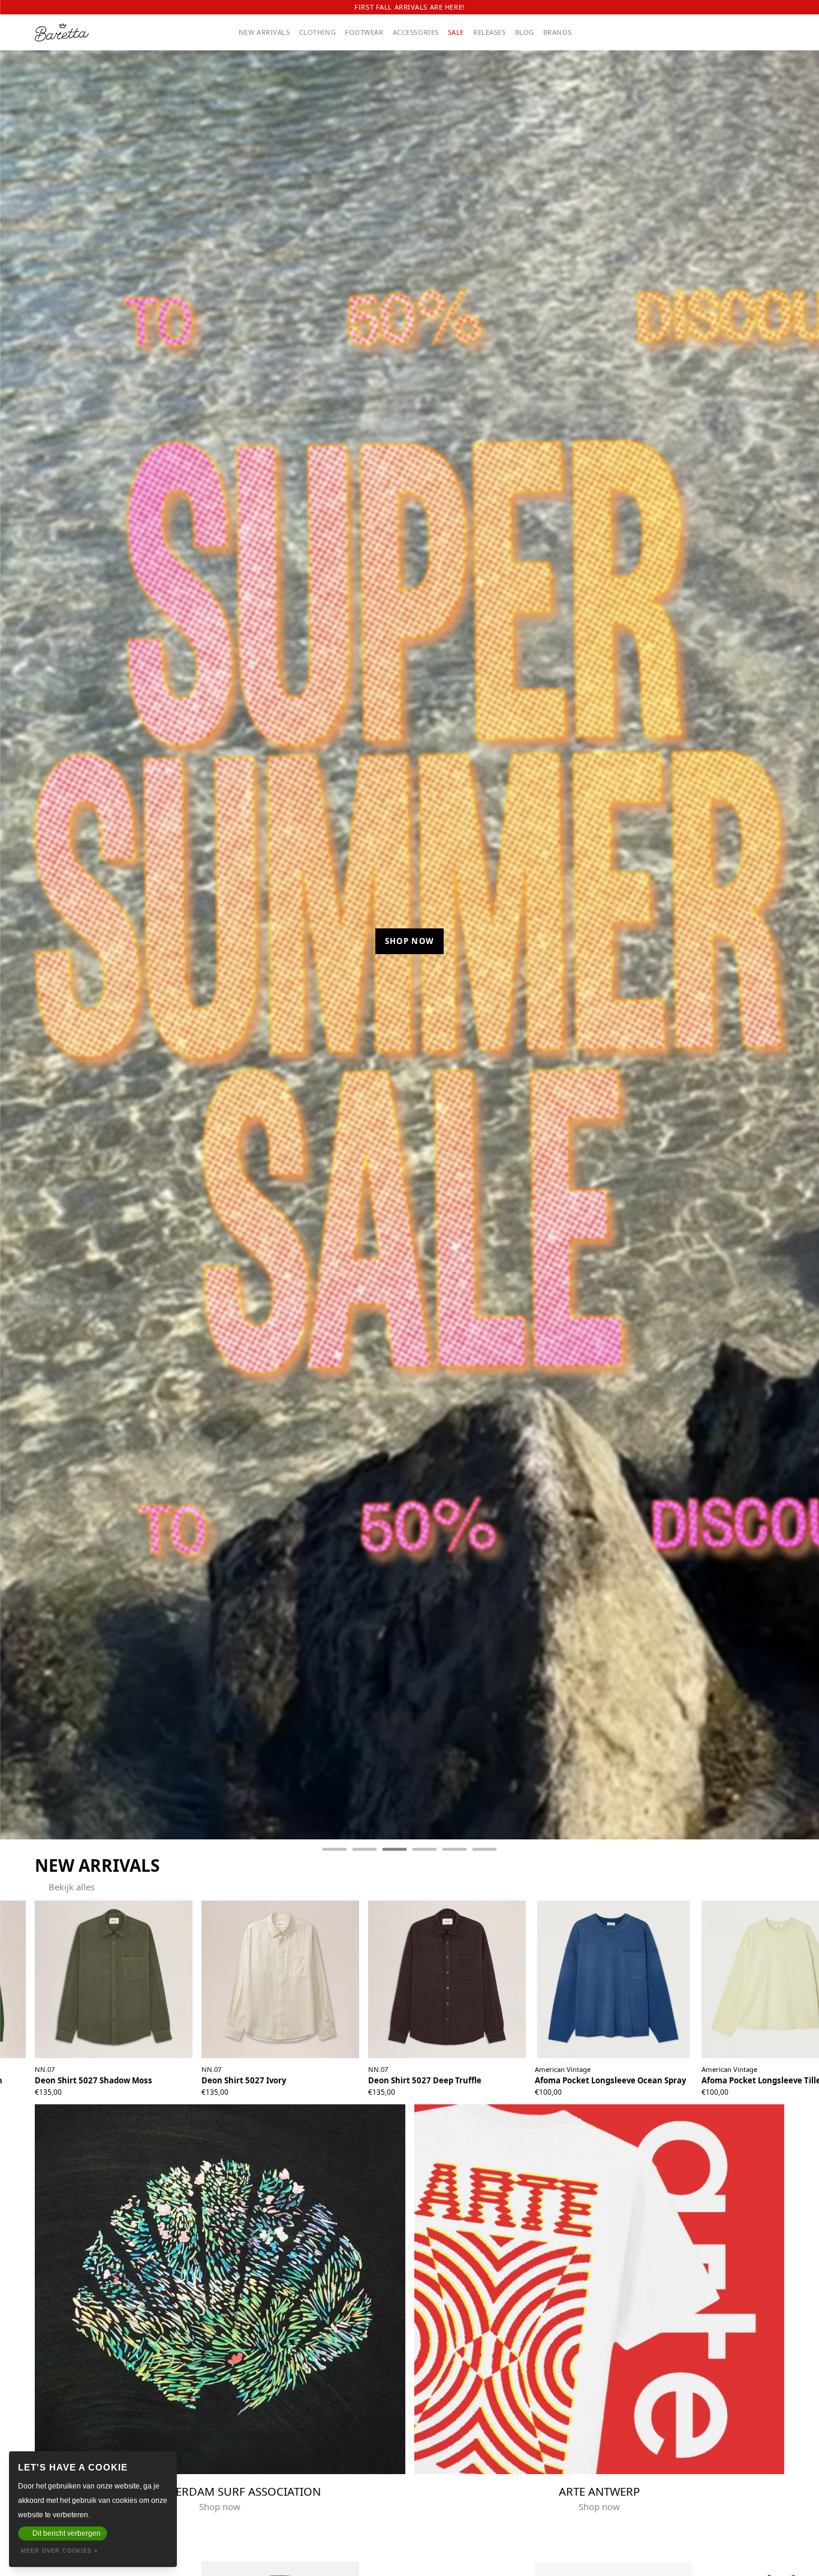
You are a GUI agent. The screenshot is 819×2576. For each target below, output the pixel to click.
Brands (557, 32)
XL (120, 2087)
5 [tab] (454, 1849)
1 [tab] (335, 1849)
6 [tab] (484, 1849)
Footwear (364, 32)
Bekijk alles (72, 1887)
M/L (612, 2087)
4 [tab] (424, 1849)
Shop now (410, 957)
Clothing (318, 32)
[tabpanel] (409, 938)
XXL (134, 2087)
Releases (490, 32)
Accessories (416, 32)
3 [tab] (395, 1849)
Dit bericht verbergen (67, 2533)
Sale (456, 32)
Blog (525, 32)
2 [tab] (365, 1849)
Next (800, 945)
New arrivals (264, 32)
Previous (20, 945)
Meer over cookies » (59, 2551)
